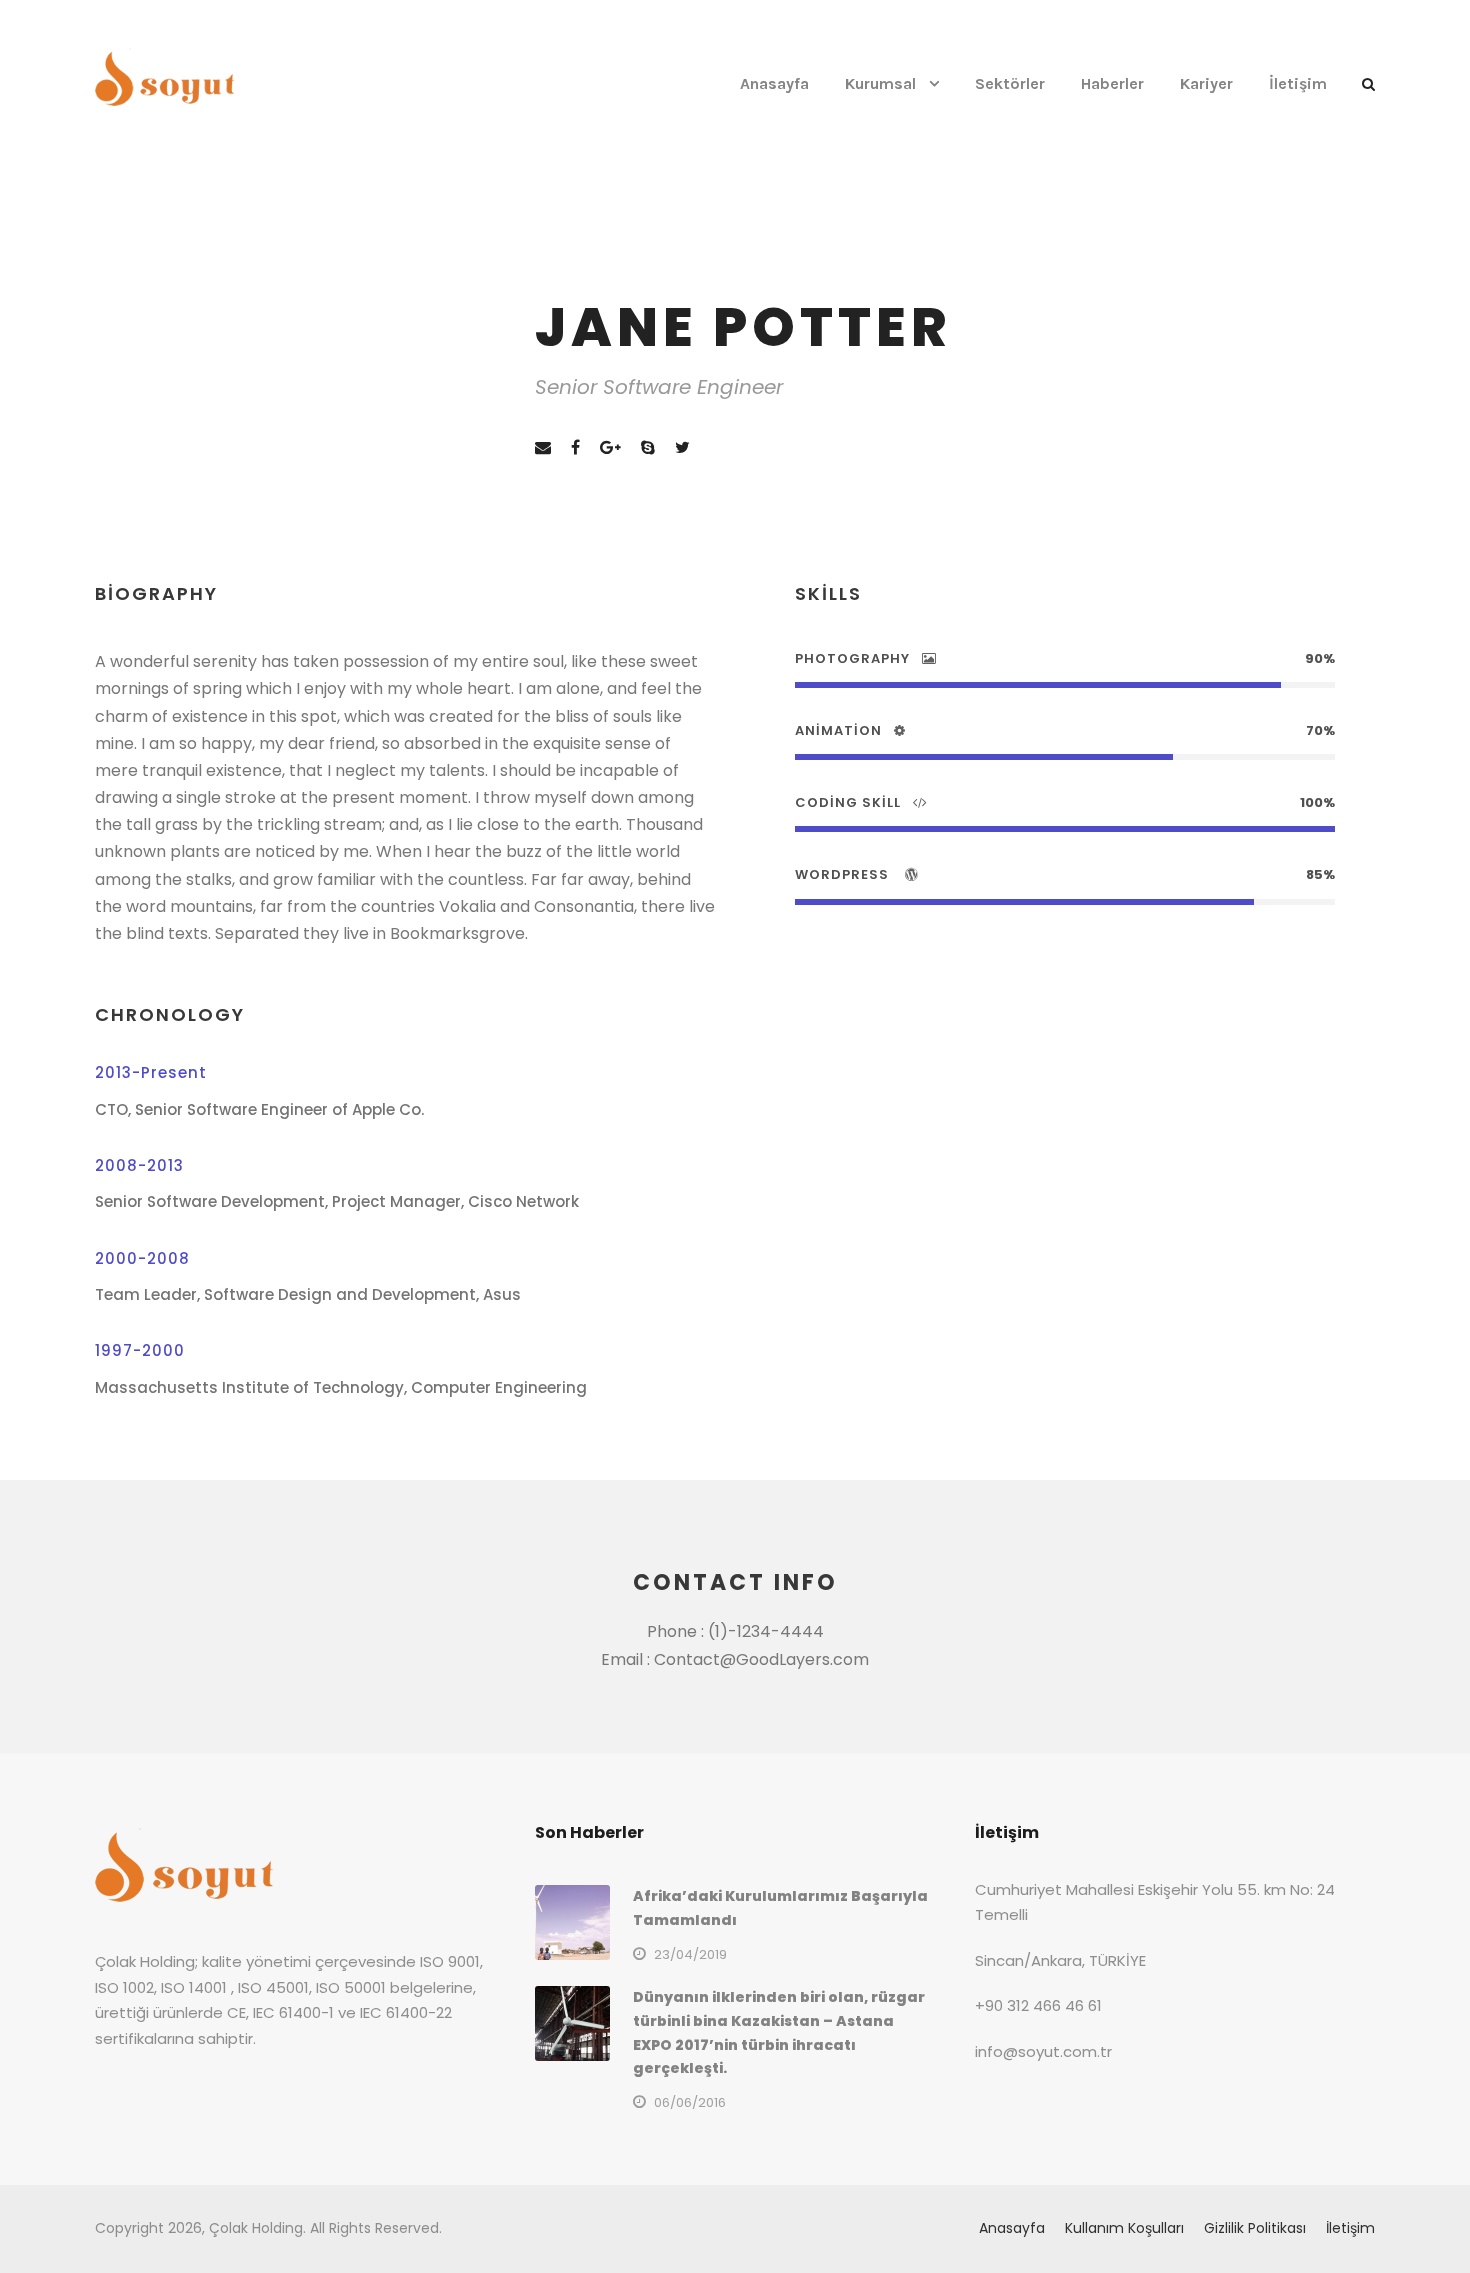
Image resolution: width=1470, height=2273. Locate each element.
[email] (543, 447)
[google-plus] (610, 447)
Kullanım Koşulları (1124, 2228)
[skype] (648, 447)
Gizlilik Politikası (1255, 2228)
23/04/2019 (690, 1954)
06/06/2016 (690, 2102)
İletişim (1298, 83)
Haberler (1112, 83)
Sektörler (1010, 83)
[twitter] (682, 447)
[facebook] (575, 447)
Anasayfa (774, 83)
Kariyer (1206, 83)
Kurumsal (880, 83)
